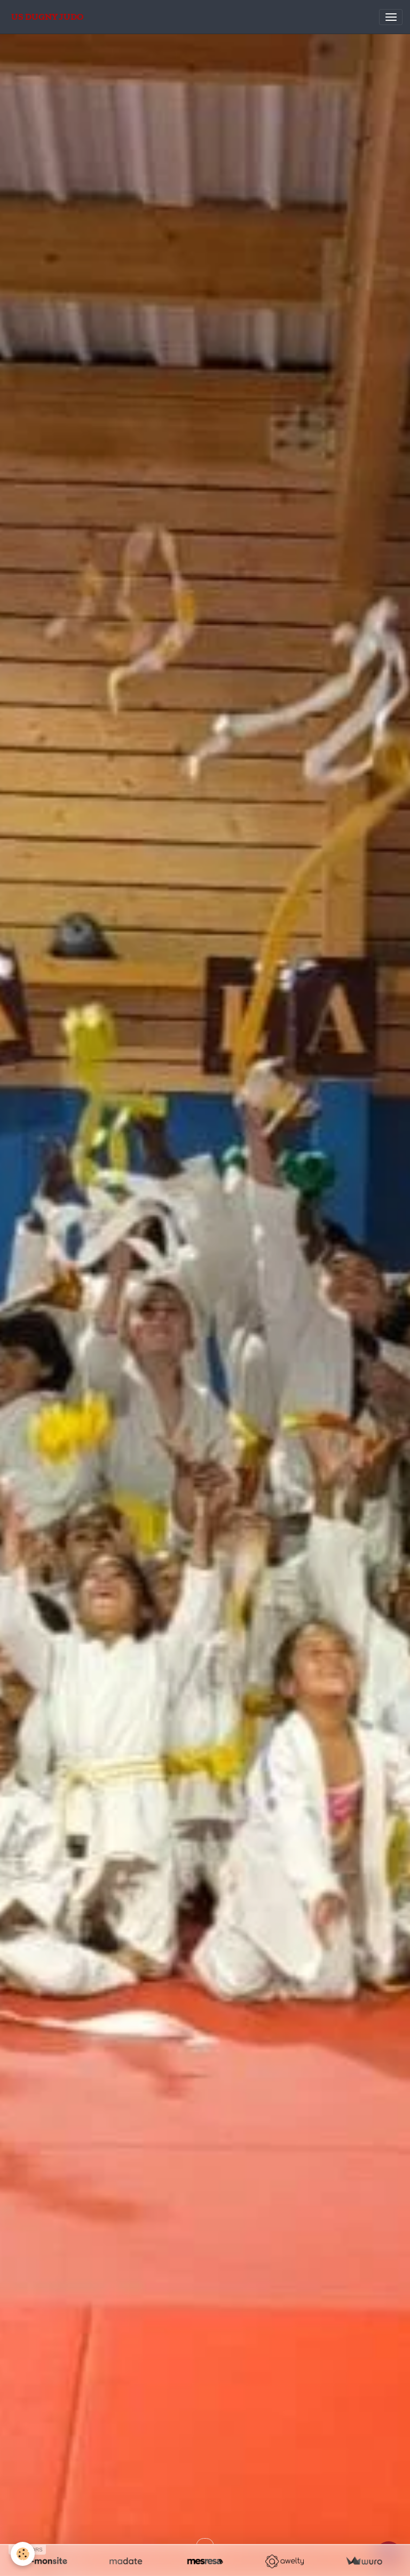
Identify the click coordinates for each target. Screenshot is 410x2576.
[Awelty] (284, 2561)
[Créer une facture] (364, 2561)
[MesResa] (205, 2561)
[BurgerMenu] (391, 17)
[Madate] (126, 2561)
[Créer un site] (46, 2561)
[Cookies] (23, 2554)
